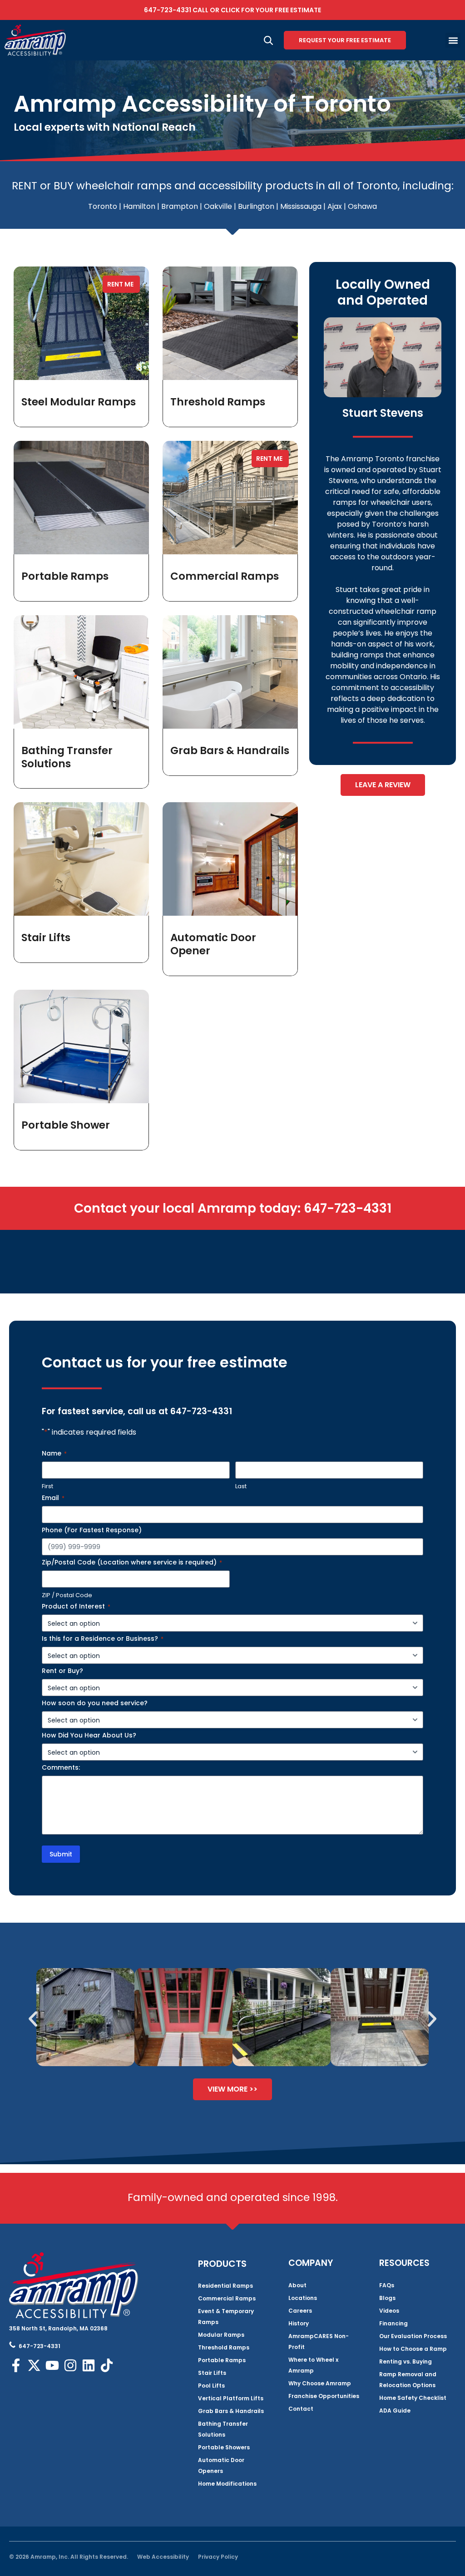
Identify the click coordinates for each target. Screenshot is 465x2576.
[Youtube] (52, 2365)
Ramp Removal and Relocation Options (408, 2380)
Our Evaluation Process (413, 2336)
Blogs (387, 2298)
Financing (393, 2323)
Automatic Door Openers (221, 2465)
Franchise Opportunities (324, 2396)
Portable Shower (66, 1125)
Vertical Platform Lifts (231, 2398)
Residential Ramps (225, 2286)
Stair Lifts (46, 938)
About (297, 2285)
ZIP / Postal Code (67, 1595)
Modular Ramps (221, 2335)
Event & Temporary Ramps (226, 2317)
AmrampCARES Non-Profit (319, 2342)
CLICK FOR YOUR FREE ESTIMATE (271, 10)
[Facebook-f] (16, 2365)
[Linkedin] (89, 2365)
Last (241, 1486)
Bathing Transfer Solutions (67, 757)
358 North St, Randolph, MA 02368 (58, 2328)
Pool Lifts (211, 2386)
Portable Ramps (65, 576)
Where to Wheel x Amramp (313, 2365)
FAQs (387, 2285)
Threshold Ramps (218, 402)
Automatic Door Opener (213, 944)
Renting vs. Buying (406, 2361)
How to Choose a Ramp (413, 2349)
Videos (389, 2311)
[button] (453, 40)
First (47, 1486)
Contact (301, 2409)
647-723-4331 (168, 10)
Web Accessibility (163, 2557)
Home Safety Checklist (413, 2398)
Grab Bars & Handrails (230, 750)
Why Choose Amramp (320, 2383)
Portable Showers (224, 2447)
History (299, 2323)
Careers (300, 2311)
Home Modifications (227, 2484)
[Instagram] (70, 2365)
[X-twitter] (34, 2365)
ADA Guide (395, 2411)
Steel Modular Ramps (79, 402)
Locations (303, 2298)
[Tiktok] (107, 2365)
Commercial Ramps (225, 576)
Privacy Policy (218, 2557)
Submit (61, 1854)
